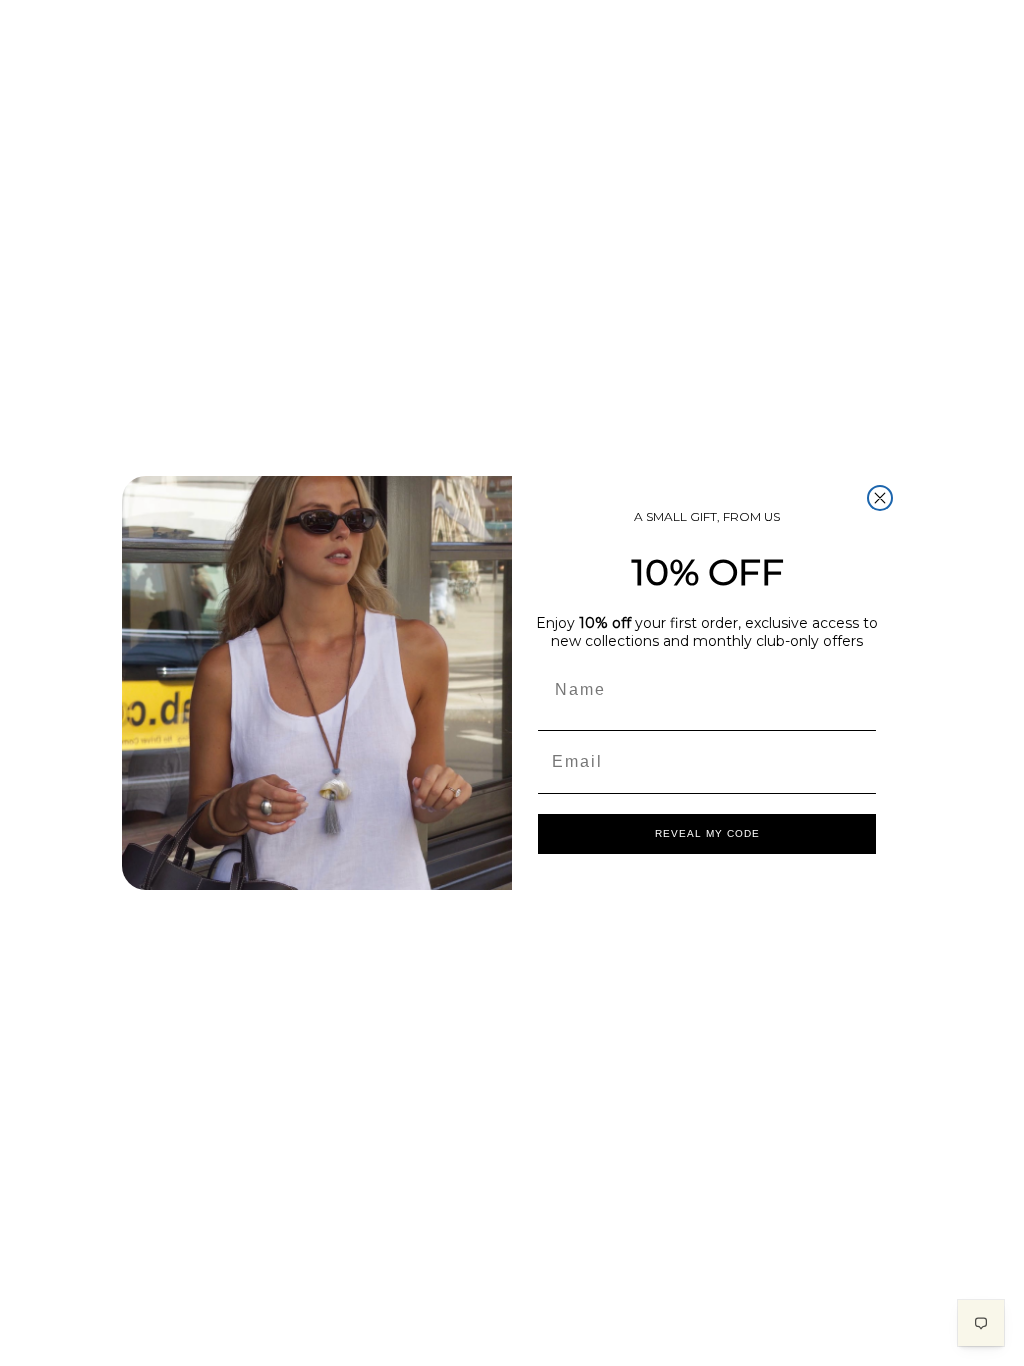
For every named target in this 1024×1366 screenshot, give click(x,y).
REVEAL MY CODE (707, 833)
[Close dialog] (880, 498)
